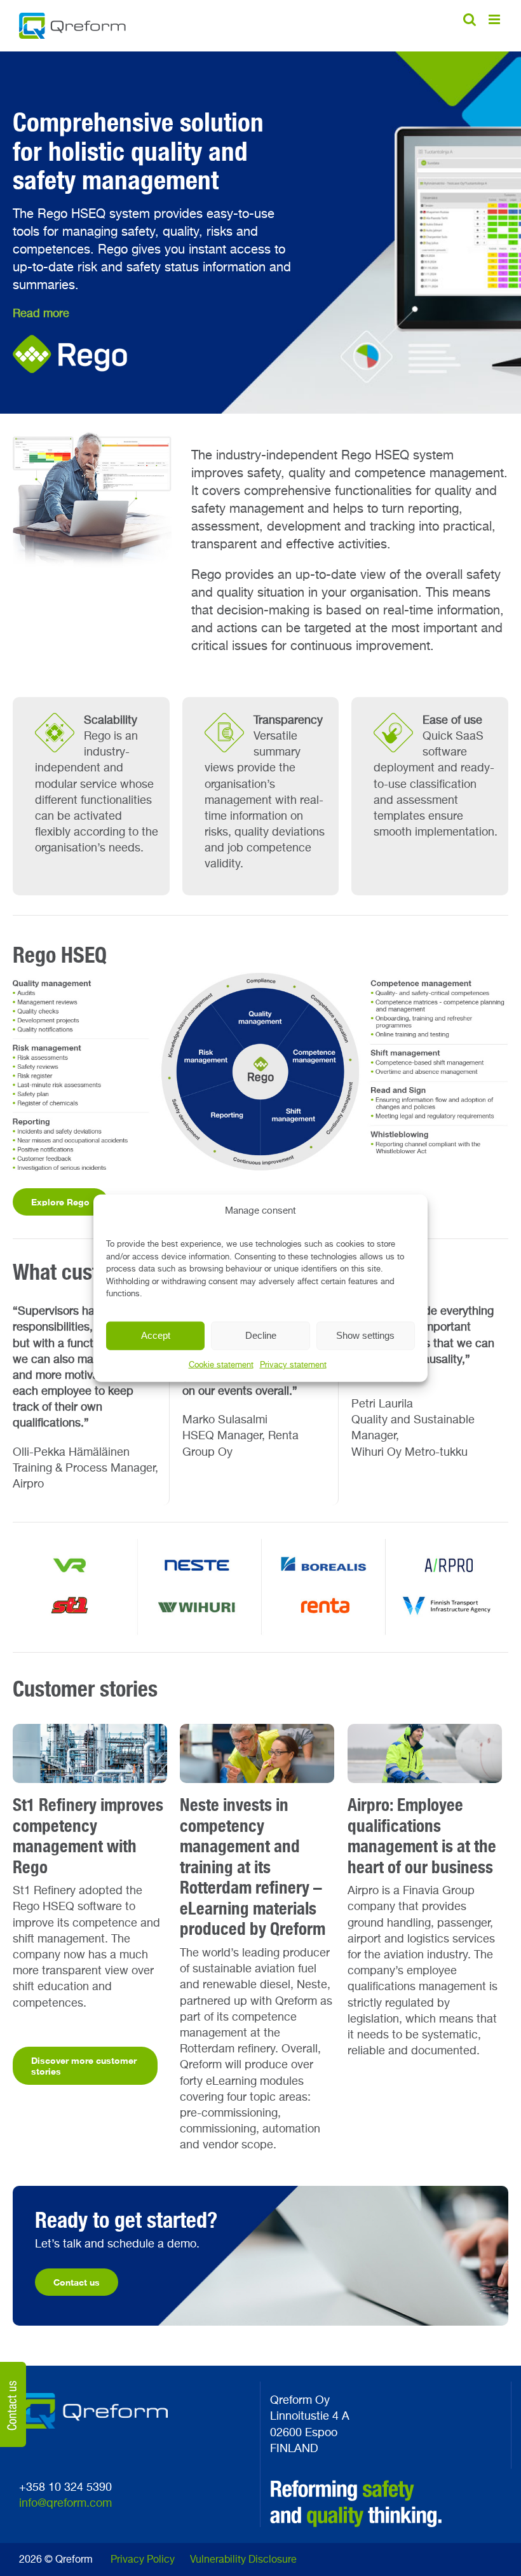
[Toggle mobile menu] (495, 19)
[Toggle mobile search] (470, 19)
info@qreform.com (65, 2504)
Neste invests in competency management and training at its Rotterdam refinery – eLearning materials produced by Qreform (253, 1867)
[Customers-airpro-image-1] (425, 1730)
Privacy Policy (143, 2560)
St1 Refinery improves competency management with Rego (88, 1836)
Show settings (365, 1335)
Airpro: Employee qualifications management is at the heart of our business (422, 1836)
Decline (261, 1335)
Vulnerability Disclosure (243, 2560)
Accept (156, 1335)
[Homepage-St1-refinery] (90, 1730)
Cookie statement (221, 1365)
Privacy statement (293, 1365)
